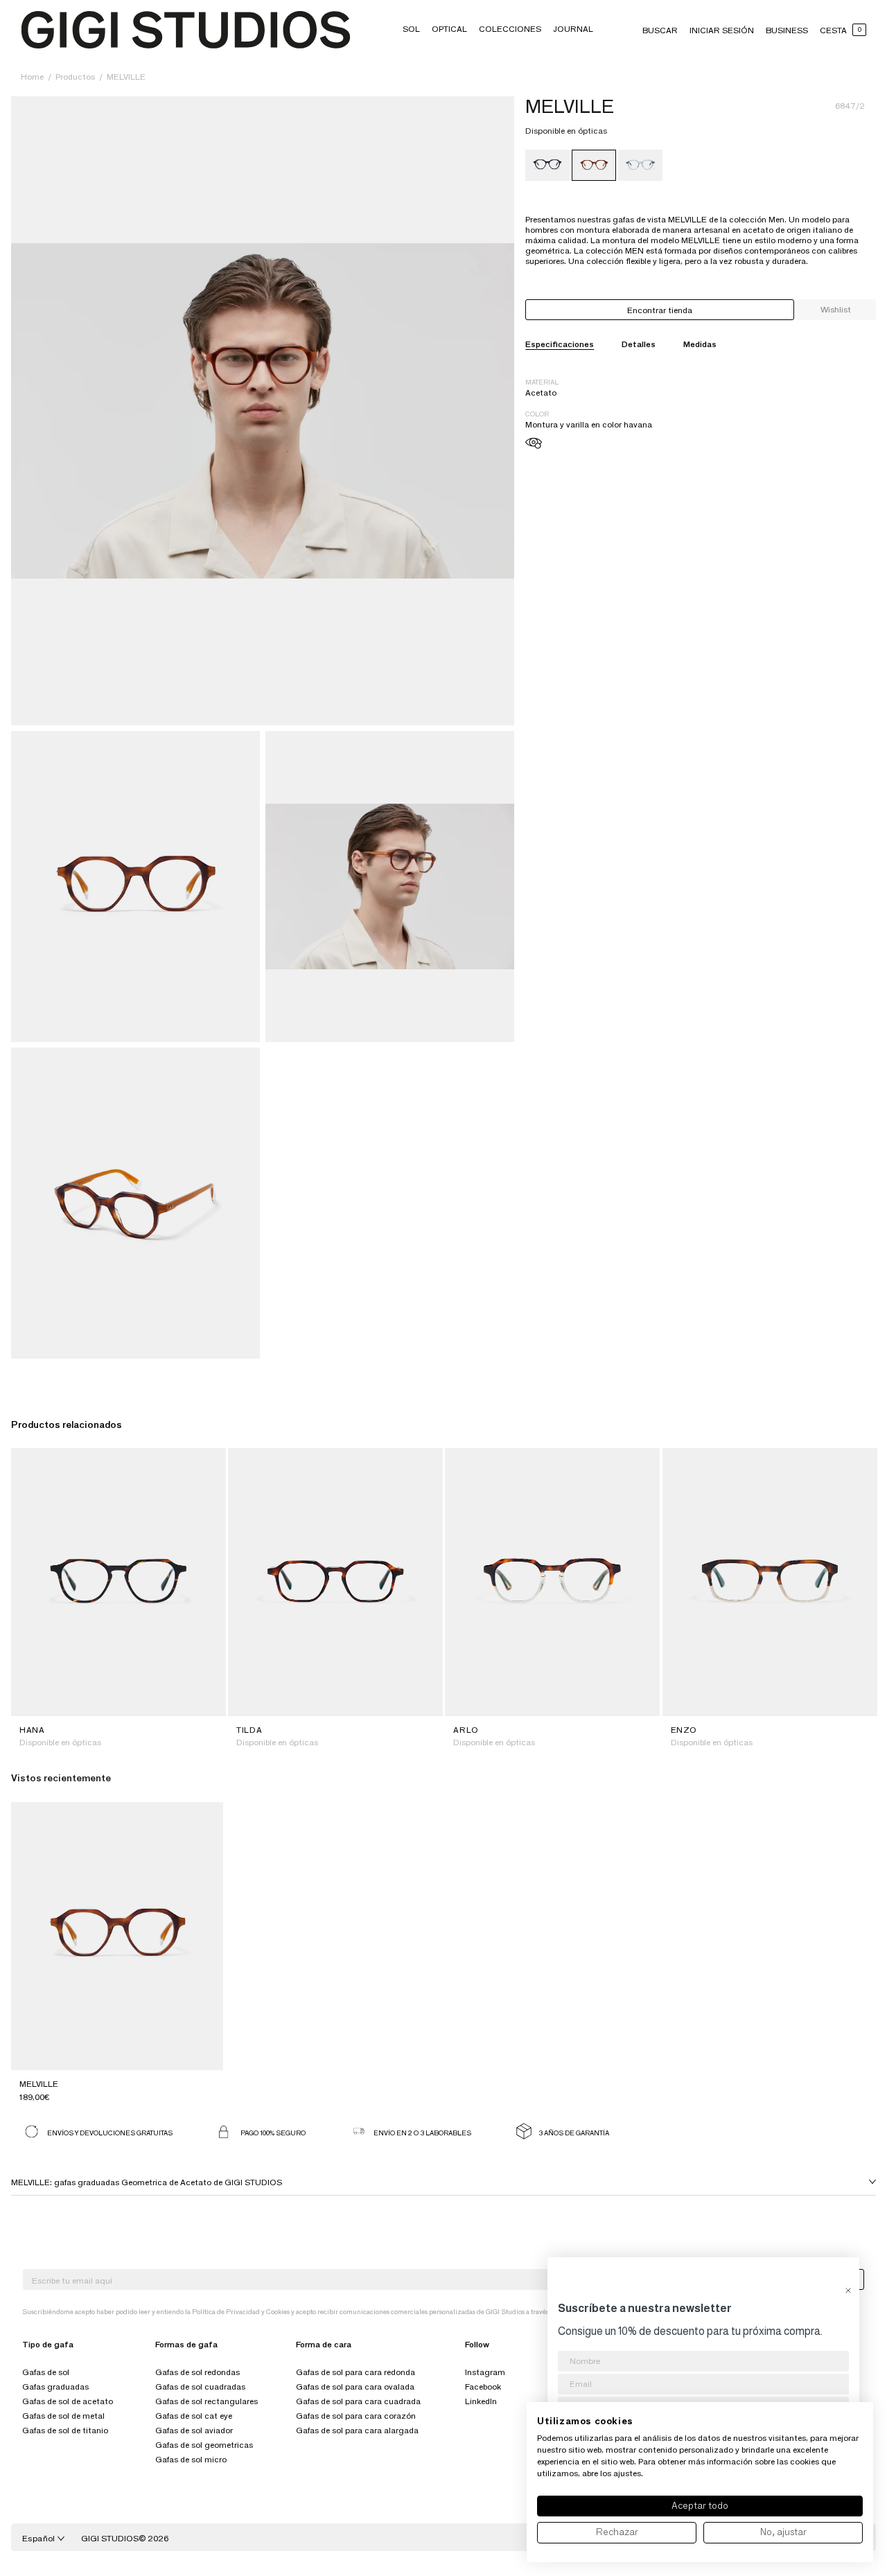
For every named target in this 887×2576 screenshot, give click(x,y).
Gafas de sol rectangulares (207, 2401)
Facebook (483, 2387)
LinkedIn (481, 2401)
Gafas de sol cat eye (194, 2416)
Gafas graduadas (55, 2387)
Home (32, 77)
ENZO (684, 1730)
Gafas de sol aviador (194, 2430)
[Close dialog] (848, 2291)
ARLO (466, 1730)
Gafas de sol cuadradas (200, 2387)
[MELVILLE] (547, 165)
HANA (32, 1730)
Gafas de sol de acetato (68, 2401)
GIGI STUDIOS (110, 2538)
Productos (76, 77)
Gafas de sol (46, 2372)
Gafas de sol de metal (63, 2416)
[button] (411, 29)
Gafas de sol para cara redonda (355, 2372)
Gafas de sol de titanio (65, 2430)
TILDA (249, 1730)
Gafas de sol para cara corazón (356, 2416)
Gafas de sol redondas (197, 2372)
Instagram (485, 2372)
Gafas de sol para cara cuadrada (358, 2401)
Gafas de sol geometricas (204, 2445)
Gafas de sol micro (191, 2459)
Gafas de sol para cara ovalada (355, 2387)
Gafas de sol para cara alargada (357, 2430)
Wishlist (836, 309)
